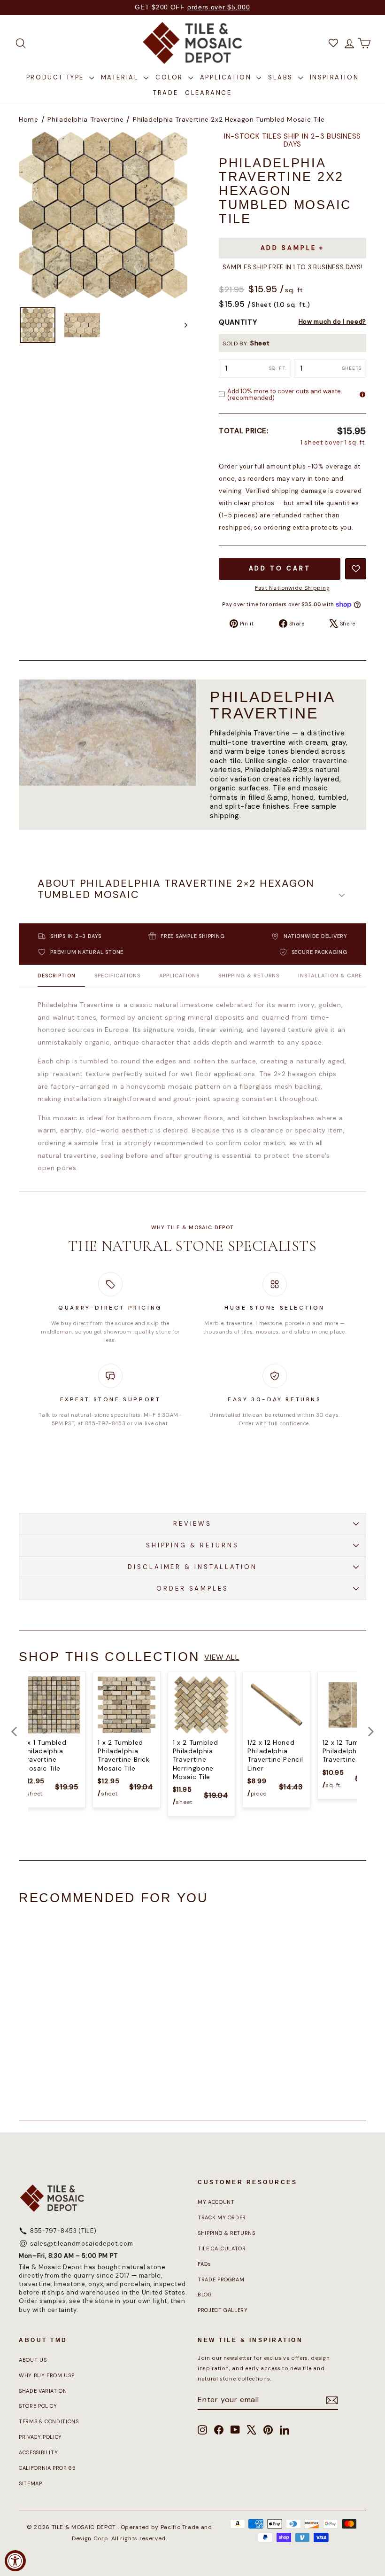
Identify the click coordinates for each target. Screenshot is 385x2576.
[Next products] (371, 1732)
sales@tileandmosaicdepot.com (81, 2244)
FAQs (204, 2264)
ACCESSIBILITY (38, 2452)
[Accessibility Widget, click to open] (15, 2561)
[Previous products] (14, 1732)
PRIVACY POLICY (40, 2437)
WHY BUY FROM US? (46, 2375)
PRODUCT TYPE (57, 77)
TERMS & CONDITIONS (49, 2421)
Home (29, 119)
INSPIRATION (335, 77)
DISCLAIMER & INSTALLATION (192, 1567)
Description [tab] (57, 976)
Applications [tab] (179, 976)
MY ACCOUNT (216, 2202)
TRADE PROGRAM (221, 2279)
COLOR (171, 77)
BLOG (205, 2295)
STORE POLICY (38, 2406)
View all (222, 1657)
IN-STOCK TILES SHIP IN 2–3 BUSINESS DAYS (293, 141)
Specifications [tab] (117, 976)
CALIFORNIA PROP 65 (47, 2468)
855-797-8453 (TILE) (63, 2231)
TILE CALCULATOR (222, 2248)
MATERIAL (121, 77)
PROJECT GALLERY (223, 2310)
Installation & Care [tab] (330, 976)
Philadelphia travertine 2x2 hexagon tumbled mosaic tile (229, 119)
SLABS (282, 77)
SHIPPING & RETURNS (192, 1545)
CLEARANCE (208, 93)
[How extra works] (362, 394)
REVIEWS (192, 1524)
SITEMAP (31, 2483)
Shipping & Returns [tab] (249, 976)
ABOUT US (33, 2360)
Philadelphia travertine (85, 119)
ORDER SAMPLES (192, 1589)
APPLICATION (227, 77)
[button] (192, 895)
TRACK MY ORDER (222, 2217)
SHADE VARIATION (43, 2391)
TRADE (166, 93)
